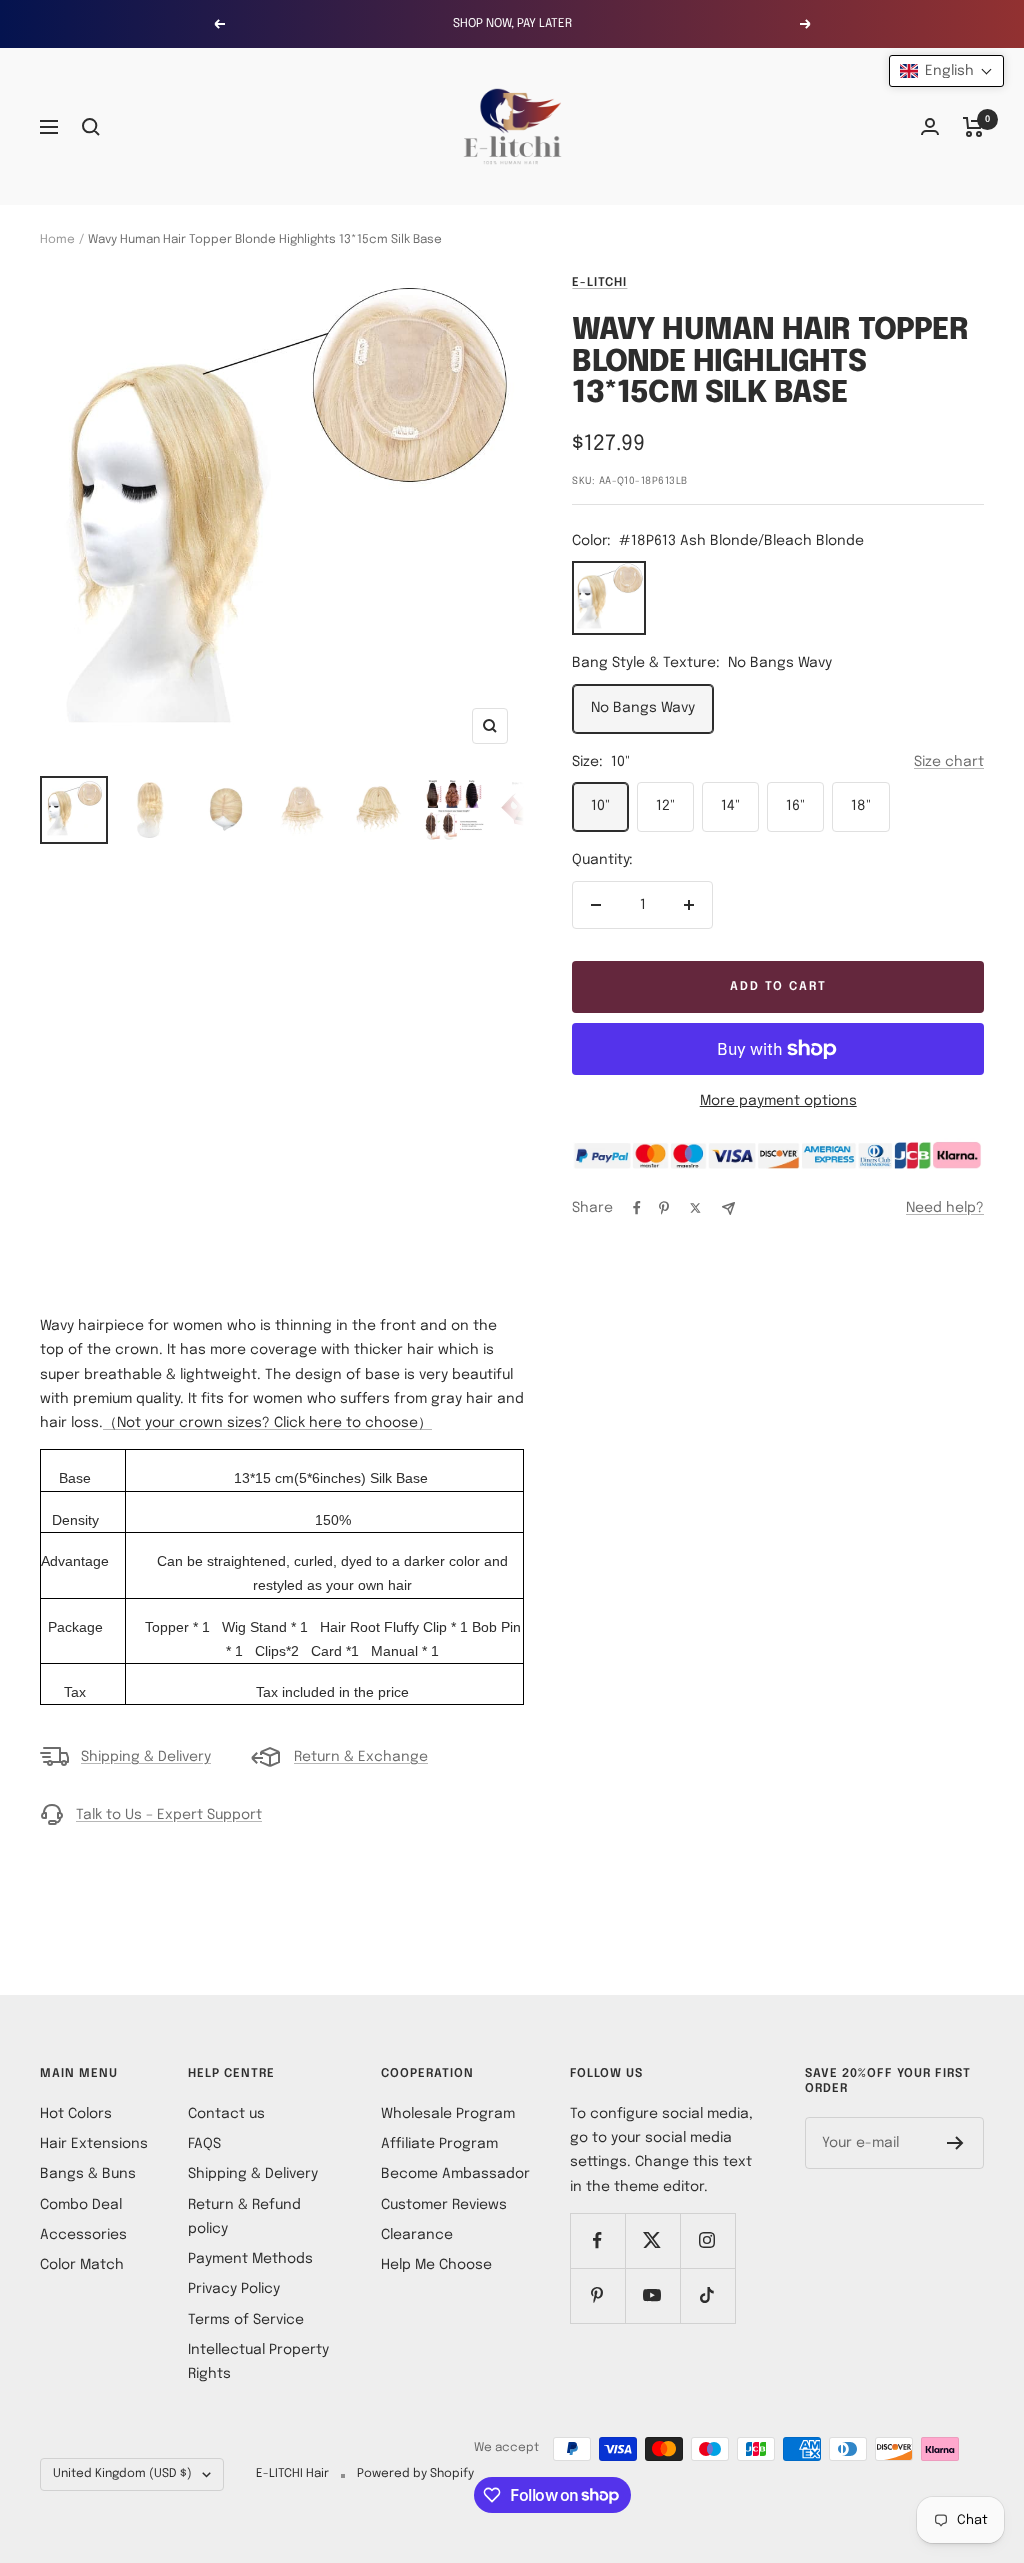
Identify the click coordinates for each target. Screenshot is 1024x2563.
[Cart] (973, 127)
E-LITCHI (599, 283)
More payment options (778, 1101)
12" (665, 806)
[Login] (930, 126)
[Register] (955, 2143)
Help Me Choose (436, 2265)
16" (795, 806)
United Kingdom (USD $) (122, 2474)
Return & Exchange (361, 1757)
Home (57, 240)
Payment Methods (250, 2259)
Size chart (949, 762)
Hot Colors (76, 2114)
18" (861, 806)
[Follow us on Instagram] (707, 2240)
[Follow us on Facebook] (597, 2240)
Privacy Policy (234, 2289)
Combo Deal (81, 2205)
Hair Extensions (94, 2144)
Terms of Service (246, 2320)
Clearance (417, 2235)
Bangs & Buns (88, 2174)
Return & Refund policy (244, 2217)
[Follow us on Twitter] (652, 2240)
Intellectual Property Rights (258, 2362)
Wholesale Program (448, 2114)
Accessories (83, 2235)
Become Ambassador (455, 2174)
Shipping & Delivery (146, 1757)
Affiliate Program (439, 2144)
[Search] (91, 127)
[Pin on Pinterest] (664, 1208)
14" (730, 806)
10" (600, 806)
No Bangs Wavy (643, 708)
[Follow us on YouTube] (652, 2295)
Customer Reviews (444, 2205)
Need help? (945, 1208)
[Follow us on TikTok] (707, 2295)
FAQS (204, 2144)
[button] (946, 71)
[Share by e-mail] (728, 1208)
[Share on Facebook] (637, 1208)
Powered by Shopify (415, 2474)
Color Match (82, 2265)
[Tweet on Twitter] (695, 1208)
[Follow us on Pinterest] (597, 2295)
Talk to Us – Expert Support (169, 1815)
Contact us (226, 2114)
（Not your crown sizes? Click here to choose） (267, 1423)
